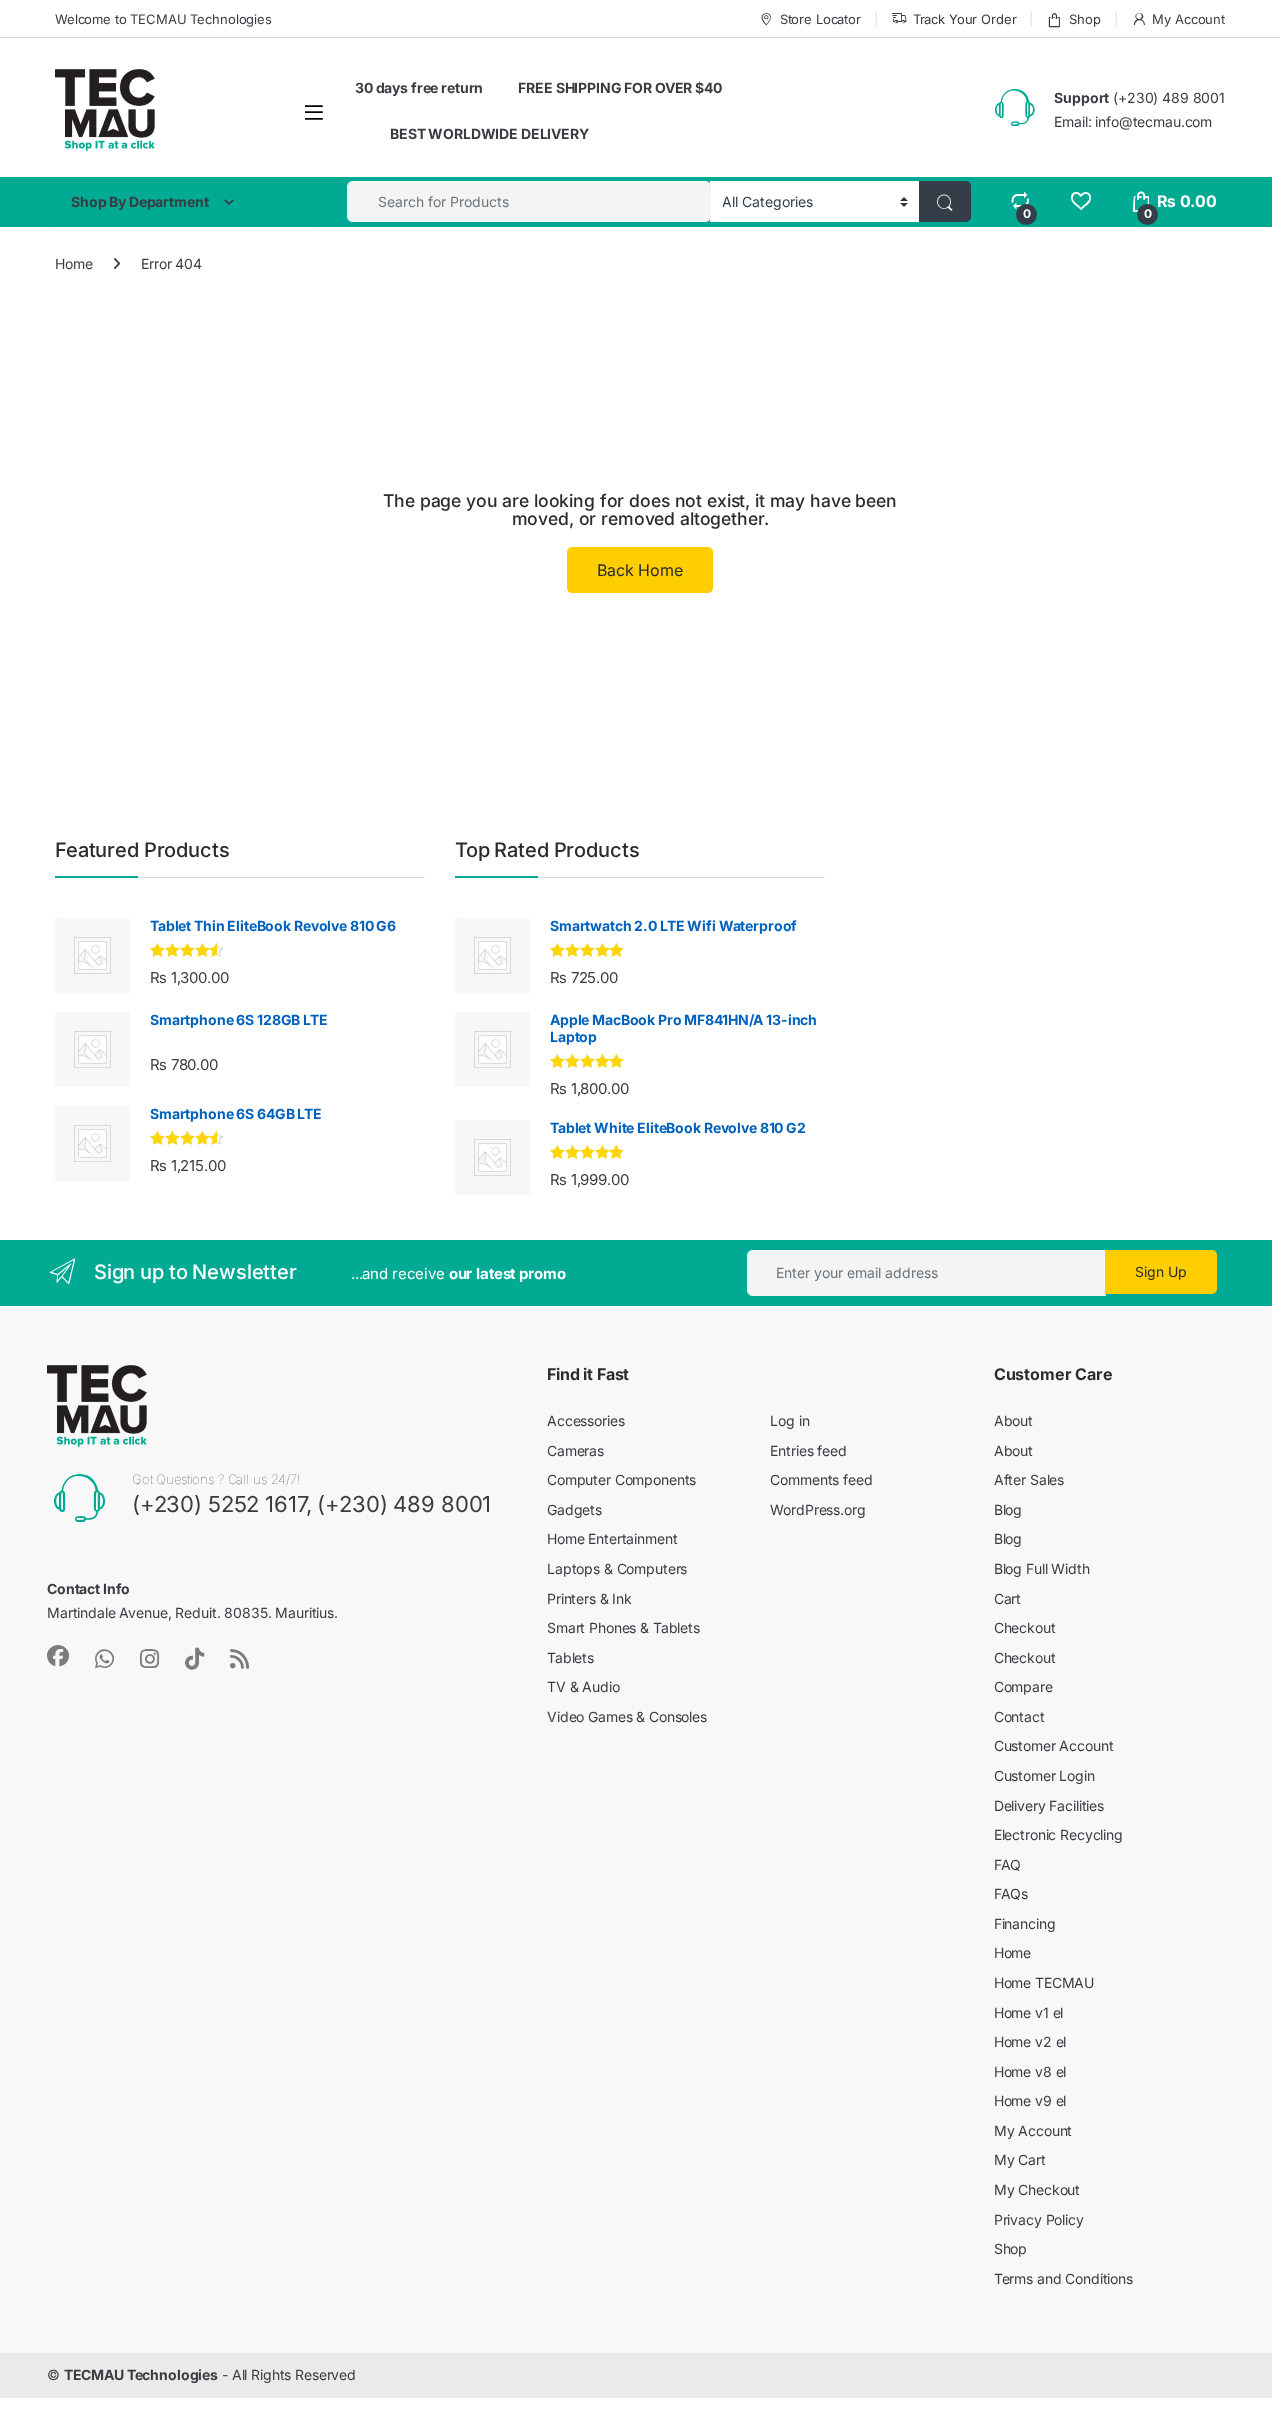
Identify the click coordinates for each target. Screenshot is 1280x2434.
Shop (1084, 19)
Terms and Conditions (1063, 2278)
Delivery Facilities (1049, 1805)
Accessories (585, 1420)
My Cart (1020, 2159)
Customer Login (1044, 1775)
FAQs (1011, 1893)
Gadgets (574, 1509)
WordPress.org (817, 1509)
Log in (789, 1420)
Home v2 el (1030, 2041)
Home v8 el (1030, 2071)
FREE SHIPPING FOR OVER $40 (619, 87)
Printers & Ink (589, 1598)
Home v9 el (1030, 2100)
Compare (1023, 1686)
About (1013, 1420)
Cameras (575, 1450)
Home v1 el (1029, 2012)
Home (73, 263)
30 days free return (419, 87)
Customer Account (1054, 1745)
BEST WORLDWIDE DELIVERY (489, 133)
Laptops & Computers (617, 1568)
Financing (1025, 1923)
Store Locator (820, 19)
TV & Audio (583, 1686)
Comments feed (821, 1479)
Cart (1007, 1598)
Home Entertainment (612, 1538)
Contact (1019, 1716)
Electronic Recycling (1058, 1834)
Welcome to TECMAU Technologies (163, 19)
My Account (1188, 19)
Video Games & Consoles (627, 1716)
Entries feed (808, 1450)
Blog (1008, 1509)
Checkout (1025, 1627)
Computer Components (621, 1479)
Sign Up (1161, 1271)
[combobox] (529, 201)
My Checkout (1037, 2189)
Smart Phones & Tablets (623, 1627)
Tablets (570, 1657)
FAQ (1008, 1864)
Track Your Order (965, 19)
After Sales (1029, 1479)
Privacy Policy (1039, 2219)
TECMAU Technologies (141, 2374)
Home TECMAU (1044, 1982)
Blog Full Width (1042, 1568)
